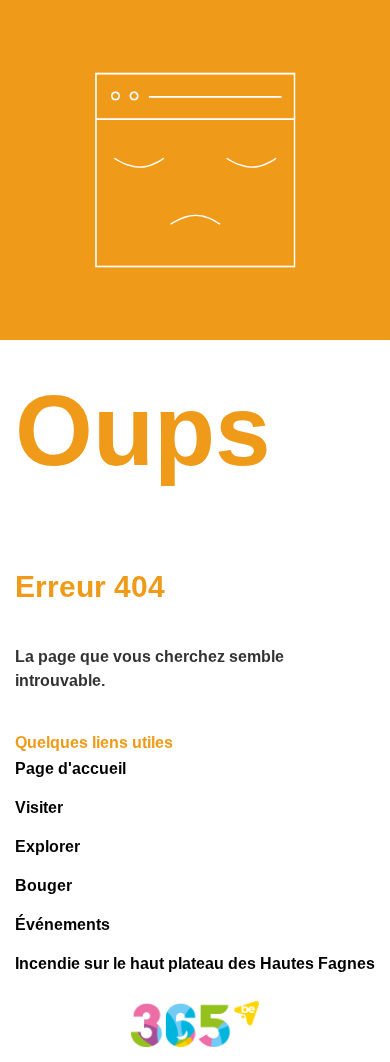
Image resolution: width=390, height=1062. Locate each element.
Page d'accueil (70, 768)
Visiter (39, 807)
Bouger (43, 885)
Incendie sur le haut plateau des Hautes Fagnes (195, 963)
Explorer (47, 846)
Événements (62, 924)
